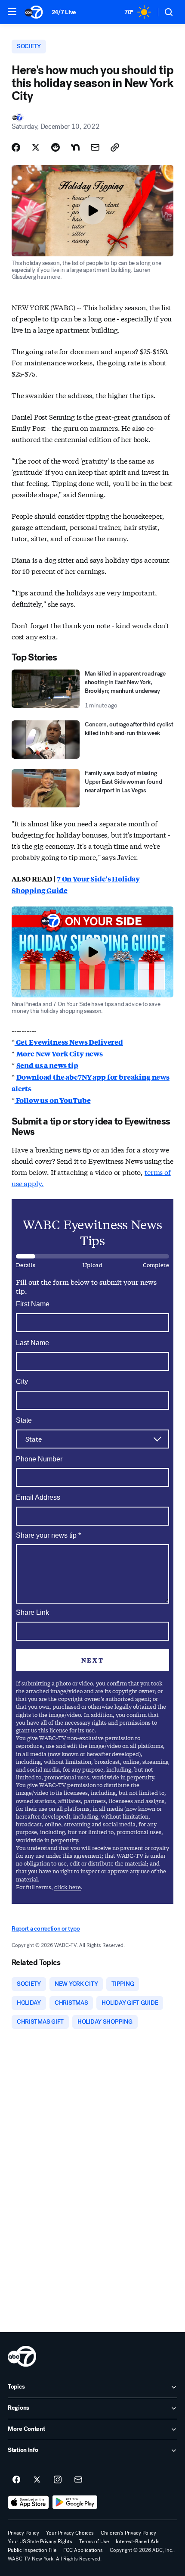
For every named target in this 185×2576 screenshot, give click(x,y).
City (22, 1381)
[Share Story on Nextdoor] (75, 147)
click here (68, 1887)
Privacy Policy (23, 2533)
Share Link (32, 1612)
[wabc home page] (22, 2356)
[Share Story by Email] (95, 147)
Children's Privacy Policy (128, 2533)
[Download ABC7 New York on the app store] (28, 2502)
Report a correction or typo (46, 1929)
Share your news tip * (48, 1536)
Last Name (32, 1343)
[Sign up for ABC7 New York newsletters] (78, 2480)
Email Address (38, 1497)
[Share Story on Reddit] (55, 147)
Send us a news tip (47, 1065)
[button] (12, 12)
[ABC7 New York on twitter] (37, 2480)
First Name (33, 1304)
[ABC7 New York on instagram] (58, 2480)
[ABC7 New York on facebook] (16, 2480)
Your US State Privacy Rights (40, 2542)
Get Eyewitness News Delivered (69, 1042)
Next (92, 1660)
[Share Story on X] (36, 147)
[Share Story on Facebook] (16, 147)
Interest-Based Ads (138, 2542)
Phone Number (39, 1459)
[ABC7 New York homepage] (34, 12)
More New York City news (60, 1054)
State (24, 1420)
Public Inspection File (32, 2550)
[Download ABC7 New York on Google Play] (75, 2502)
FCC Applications (83, 2550)
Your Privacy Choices (70, 2533)
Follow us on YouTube (53, 1100)
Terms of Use (94, 2542)
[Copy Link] (115, 147)
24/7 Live (64, 12)
